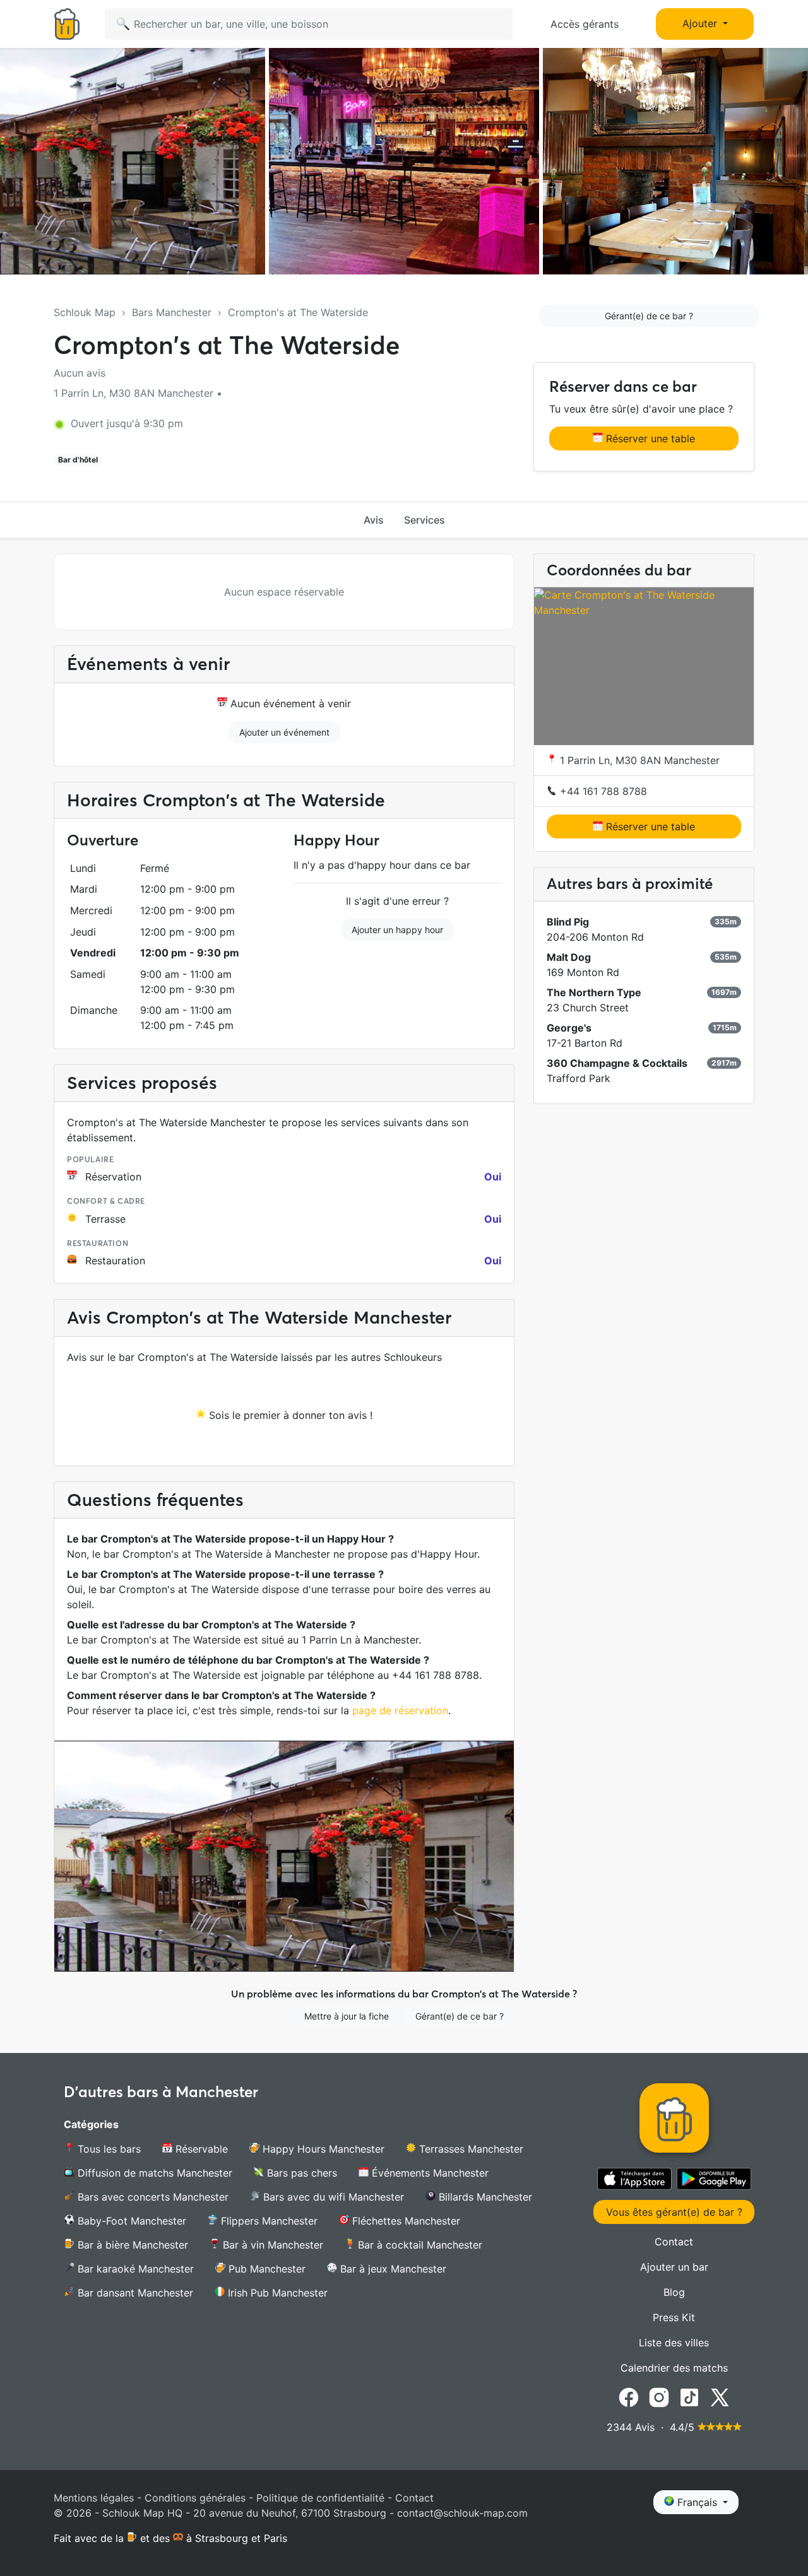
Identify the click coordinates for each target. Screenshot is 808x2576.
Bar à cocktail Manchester (419, 2245)
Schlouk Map (85, 312)
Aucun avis (80, 373)
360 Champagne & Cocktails (617, 1064)
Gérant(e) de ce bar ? (649, 316)
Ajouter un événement (284, 732)
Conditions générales (195, 2498)
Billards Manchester (484, 2197)
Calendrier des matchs (674, 2368)
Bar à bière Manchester (131, 2245)
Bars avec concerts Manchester (151, 2197)
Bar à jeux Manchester (392, 2269)
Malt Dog (569, 958)
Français (697, 2502)
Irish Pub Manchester (276, 2293)
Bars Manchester (172, 312)
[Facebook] (629, 2397)
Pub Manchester (265, 2269)
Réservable (200, 2149)
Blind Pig (568, 922)
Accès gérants (585, 24)
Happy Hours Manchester (322, 2149)
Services (425, 520)
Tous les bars (108, 2149)
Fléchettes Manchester (405, 2221)
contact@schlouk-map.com (462, 2513)
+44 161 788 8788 (602, 792)
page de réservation (400, 1710)
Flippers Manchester (268, 2221)
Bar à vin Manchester (271, 2245)
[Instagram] (659, 2397)
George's (569, 1028)
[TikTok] (689, 2397)
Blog (674, 2292)
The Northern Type (594, 993)
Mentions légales (94, 2498)
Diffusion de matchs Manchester (153, 2173)
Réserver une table (649, 438)
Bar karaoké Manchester (134, 2269)
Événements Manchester (429, 2173)
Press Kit (674, 2317)
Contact (674, 2242)
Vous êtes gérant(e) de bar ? (674, 2212)
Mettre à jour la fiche (347, 2016)
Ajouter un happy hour (397, 930)
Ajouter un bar (674, 2267)
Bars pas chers (300, 2173)
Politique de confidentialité (320, 2498)
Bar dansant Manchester (134, 2293)
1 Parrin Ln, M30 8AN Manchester (638, 761)
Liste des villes (674, 2343)
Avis (374, 520)
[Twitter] (720, 2397)
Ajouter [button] (701, 23)
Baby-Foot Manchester (130, 2221)
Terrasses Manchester (470, 2149)
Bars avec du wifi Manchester (332, 2197)
